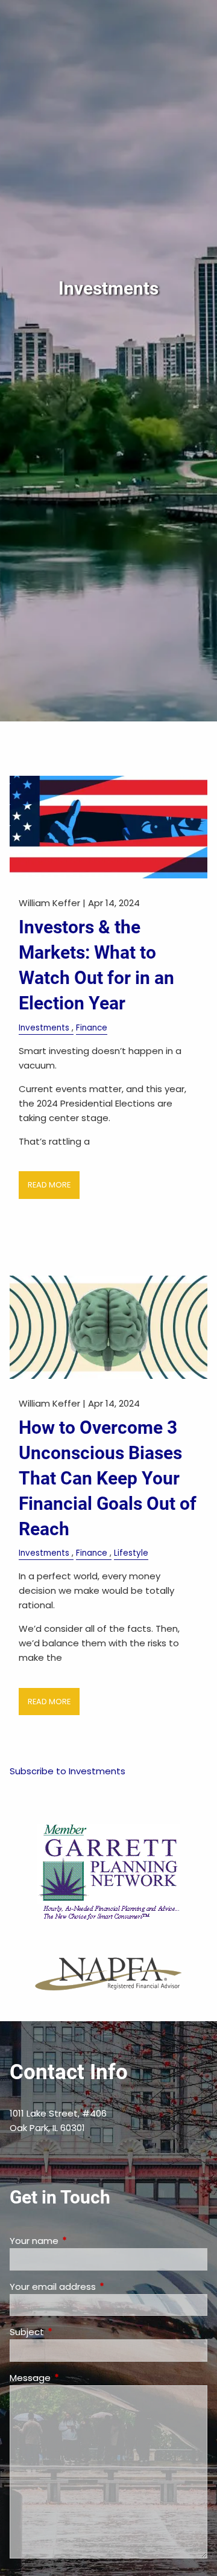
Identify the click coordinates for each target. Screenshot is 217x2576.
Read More (49, 1185)
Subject (73, 2332)
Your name (80, 2241)
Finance (92, 1028)
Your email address (99, 2287)
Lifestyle (131, 1553)
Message (76, 2378)
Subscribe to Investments (68, 1771)
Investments (44, 1028)
